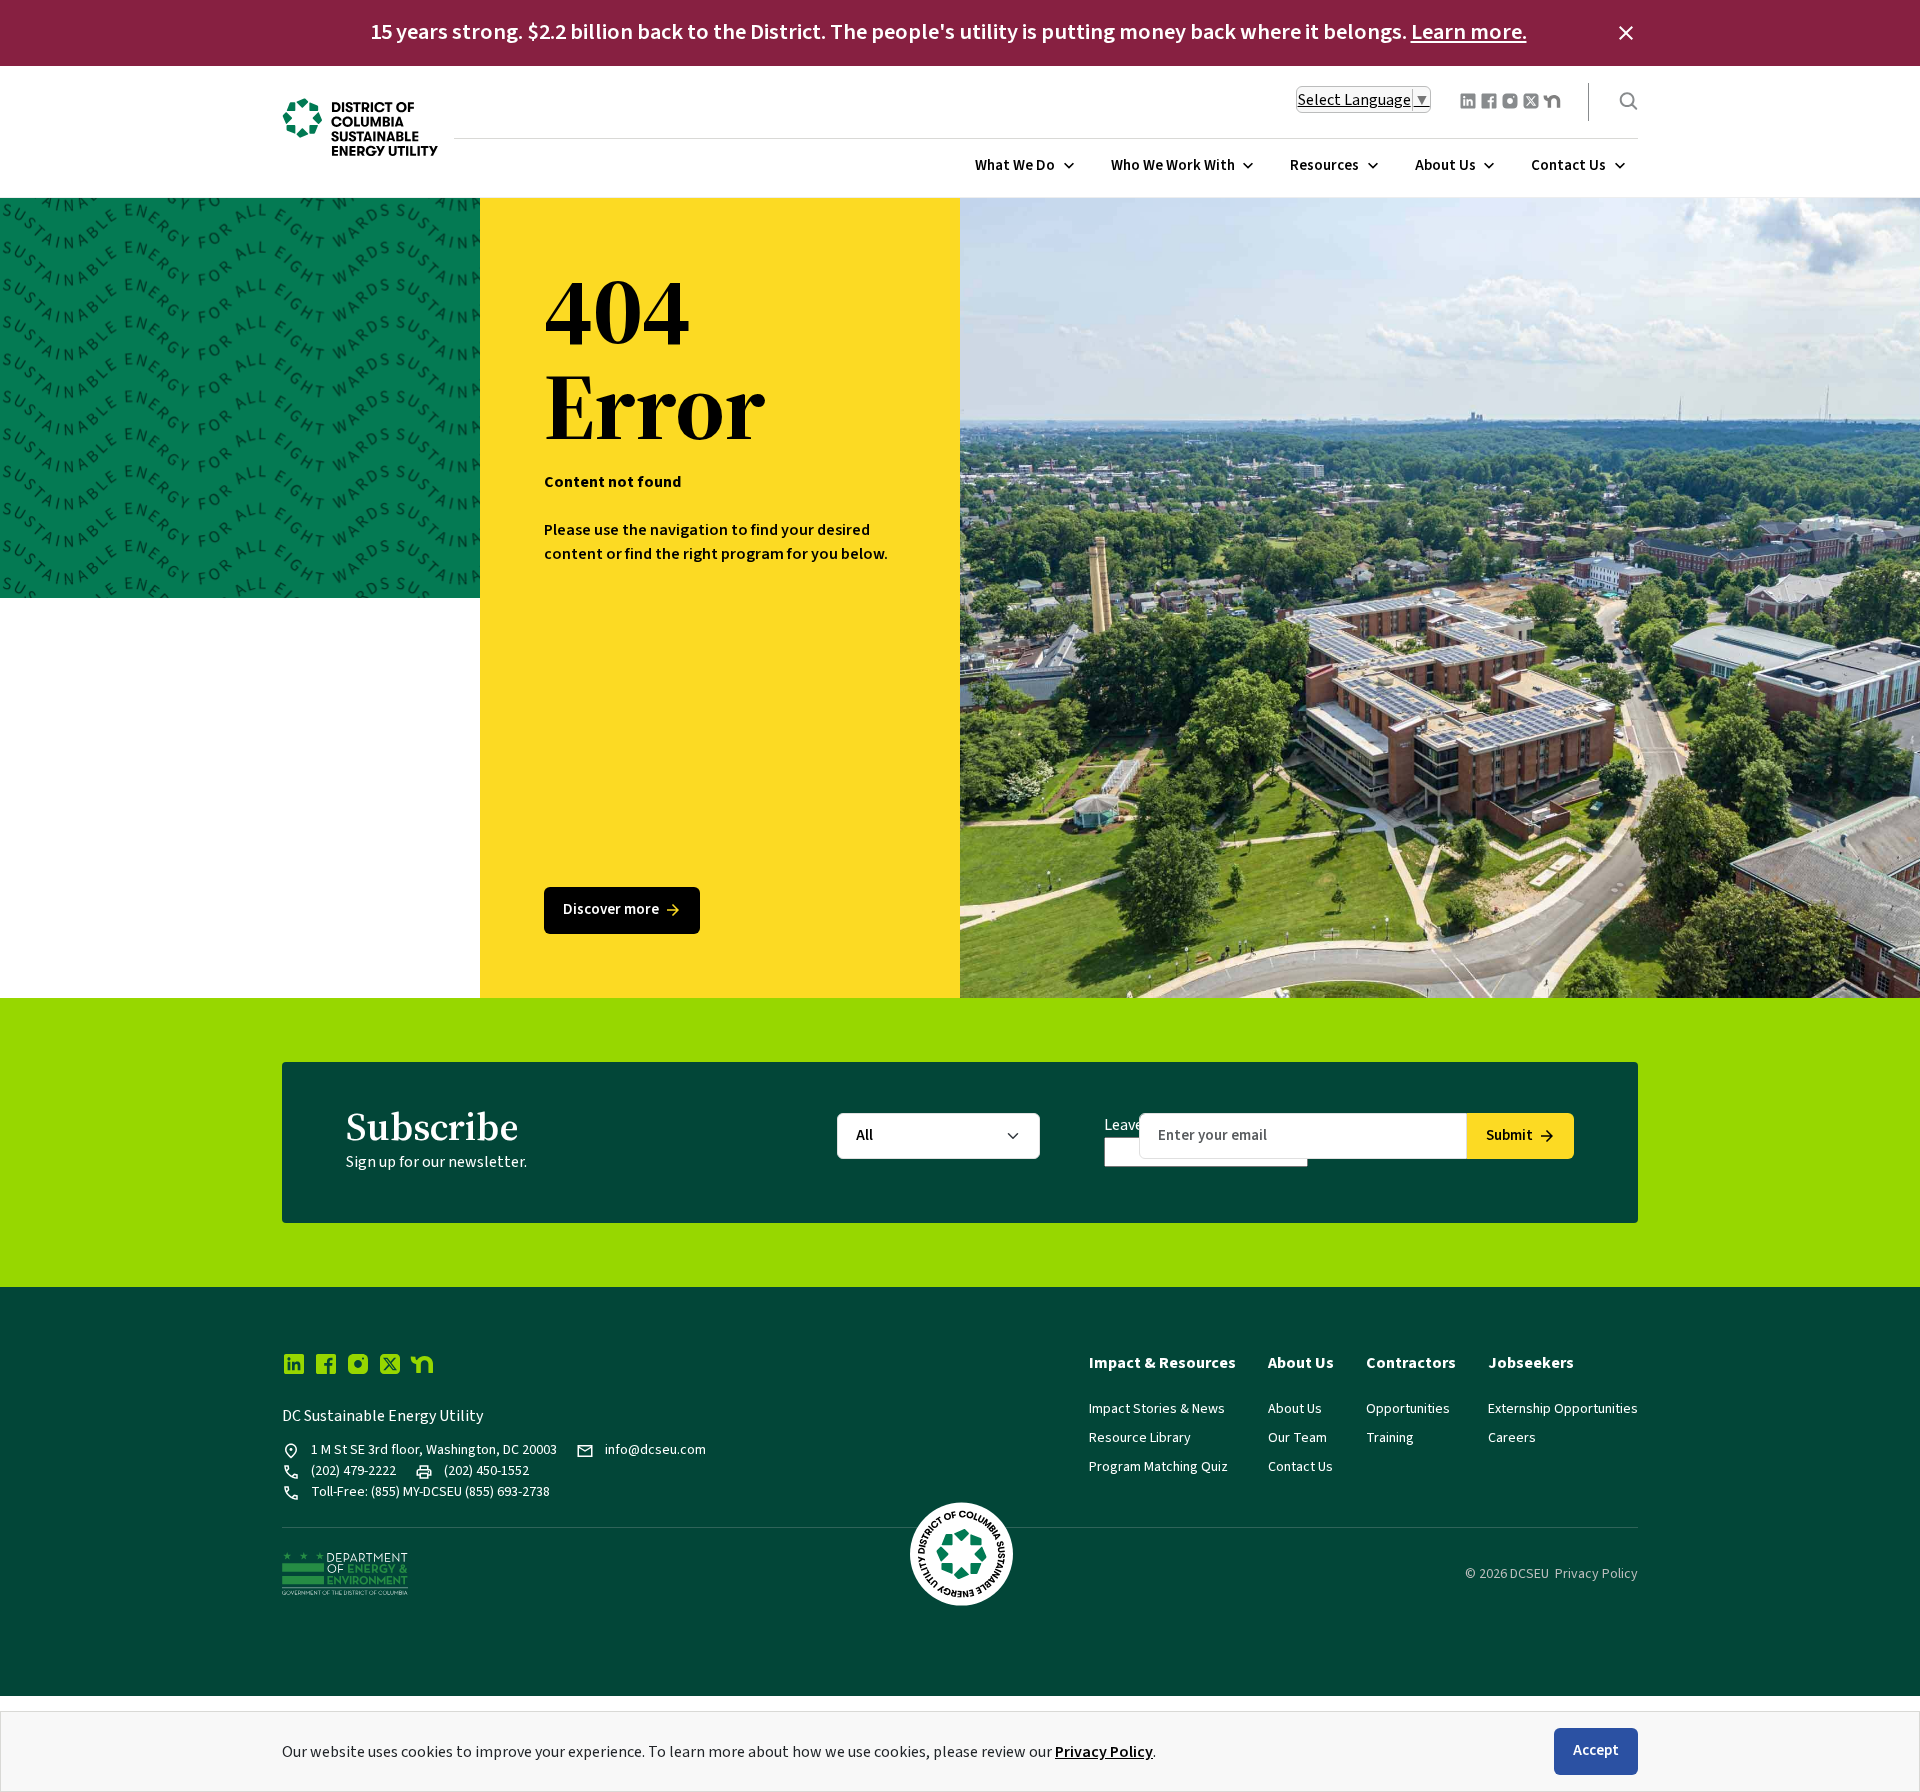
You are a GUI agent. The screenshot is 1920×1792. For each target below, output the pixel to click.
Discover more (611, 909)
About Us (1295, 1409)
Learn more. (1469, 32)
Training (1390, 1438)
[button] (1626, 33)
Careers (1512, 1438)
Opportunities (1408, 1409)
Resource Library (1140, 1438)
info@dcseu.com (655, 1450)
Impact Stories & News (1157, 1409)
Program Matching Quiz (1158, 1467)
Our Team (1297, 1438)
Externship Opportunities (1563, 1409)
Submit (1509, 1135)
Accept (1596, 1750)
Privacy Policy (1104, 1752)
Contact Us (1300, 1467)
